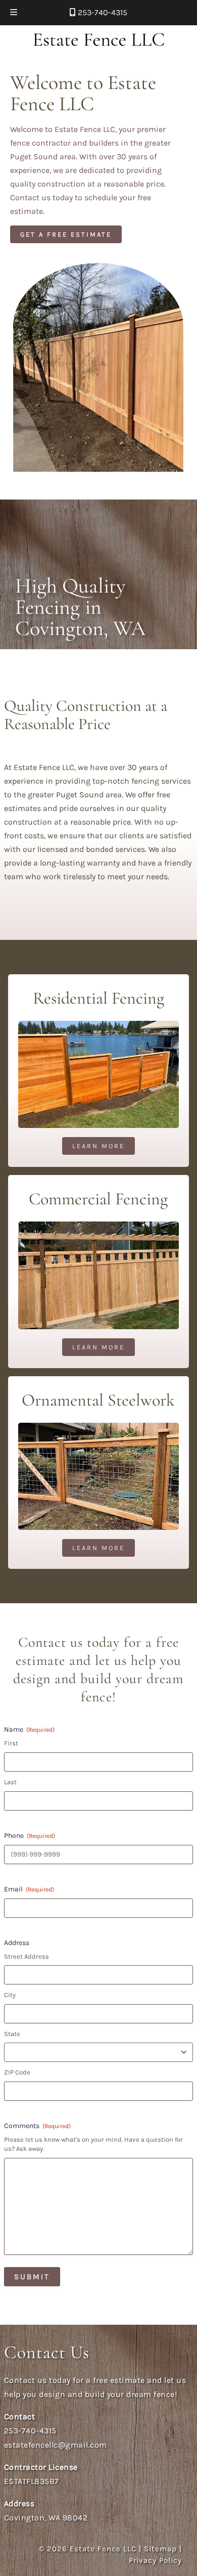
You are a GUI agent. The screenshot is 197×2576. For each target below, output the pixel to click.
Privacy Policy (155, 2560)
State (12, 2034)
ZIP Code (17, 2072)
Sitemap (160, 2549)
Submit (32, 2277)
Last (10, 1782)
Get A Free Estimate (66, 234)
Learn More (98, 1146)
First (11, 1743)
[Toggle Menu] (14, 13)
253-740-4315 (102, 12)
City (10, 1995)
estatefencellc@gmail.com (56, 2445)
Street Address (27, 1956)
